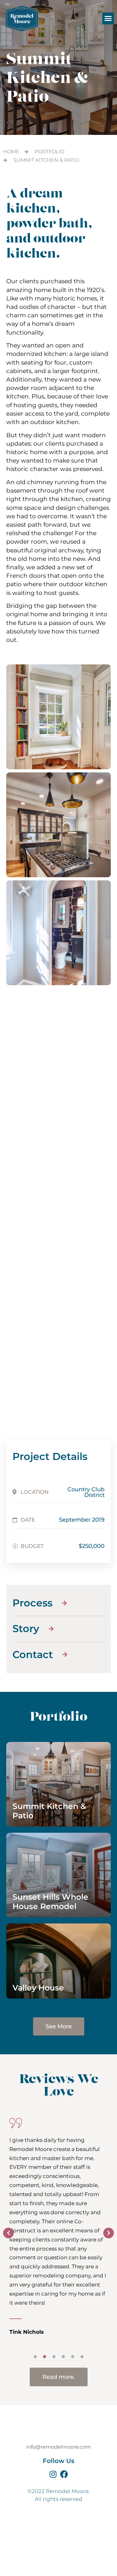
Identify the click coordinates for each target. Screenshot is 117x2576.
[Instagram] (53, 2474)
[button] (108, 18)
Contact (63, 2551)
